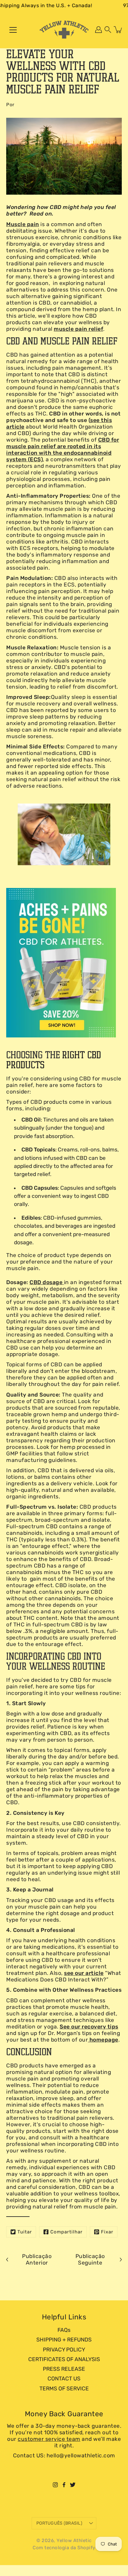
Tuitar (25, 2232)
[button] (108, 30)
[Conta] (98, 30)
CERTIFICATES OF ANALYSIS (64, 2359)
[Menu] (13, 30)
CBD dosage (47, 1282)
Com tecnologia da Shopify (64, 2548)
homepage (103, 2040)
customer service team (49, 2439)
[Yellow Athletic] (64, 30)
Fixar (107, 2232)
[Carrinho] (118, 30)
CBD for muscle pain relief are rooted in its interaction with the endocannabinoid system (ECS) (63, 450)
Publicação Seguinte (90, 2259)
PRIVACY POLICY (64, 2350)
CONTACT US (64, 2379)
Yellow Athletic (74, 2540)
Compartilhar (66, 2232)
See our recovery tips (89, 2027)
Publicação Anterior (37, 2259)
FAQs (64, 2330)
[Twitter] (73, 2485)
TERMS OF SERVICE (64, 2389)
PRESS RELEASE (64, 2369)
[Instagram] (55, 2485)
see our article (84, 1973)
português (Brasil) (59, 2523)
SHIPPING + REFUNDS (64, 2340)
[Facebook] (64, 2485)
